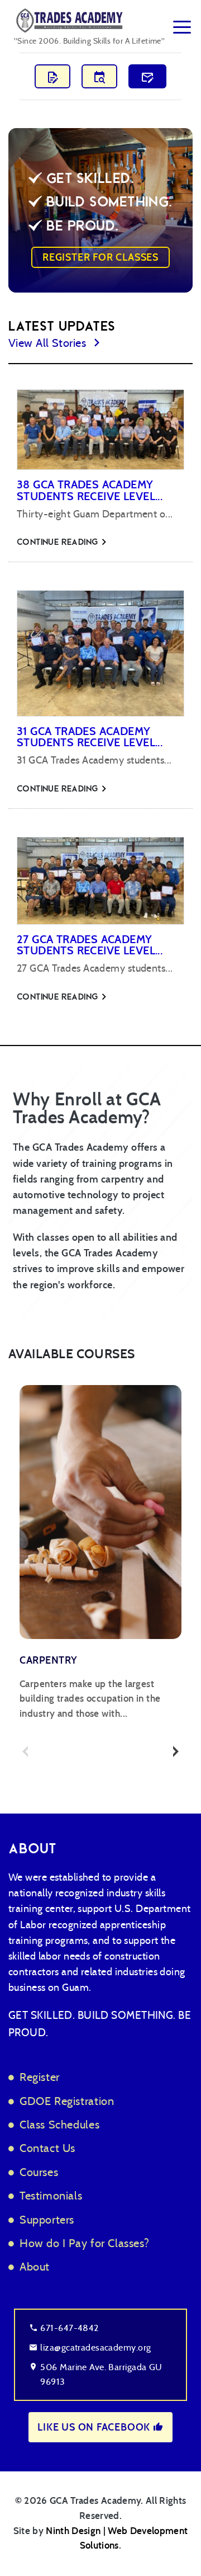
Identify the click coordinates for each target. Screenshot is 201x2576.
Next (176, 1751)
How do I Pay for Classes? (84, 2243)
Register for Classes (100, 257)
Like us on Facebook (95, 2427)
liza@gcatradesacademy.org (95, 2347)
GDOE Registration (67, 2101)
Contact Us (47, 2148)
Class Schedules (59, 2124)
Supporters (47, 2219)
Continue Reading (59, 542)
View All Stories (49, 342)
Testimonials (51, 2195)
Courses (39, 2172)
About (35, 2266)
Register (40, 2077)
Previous (25, 1751)
